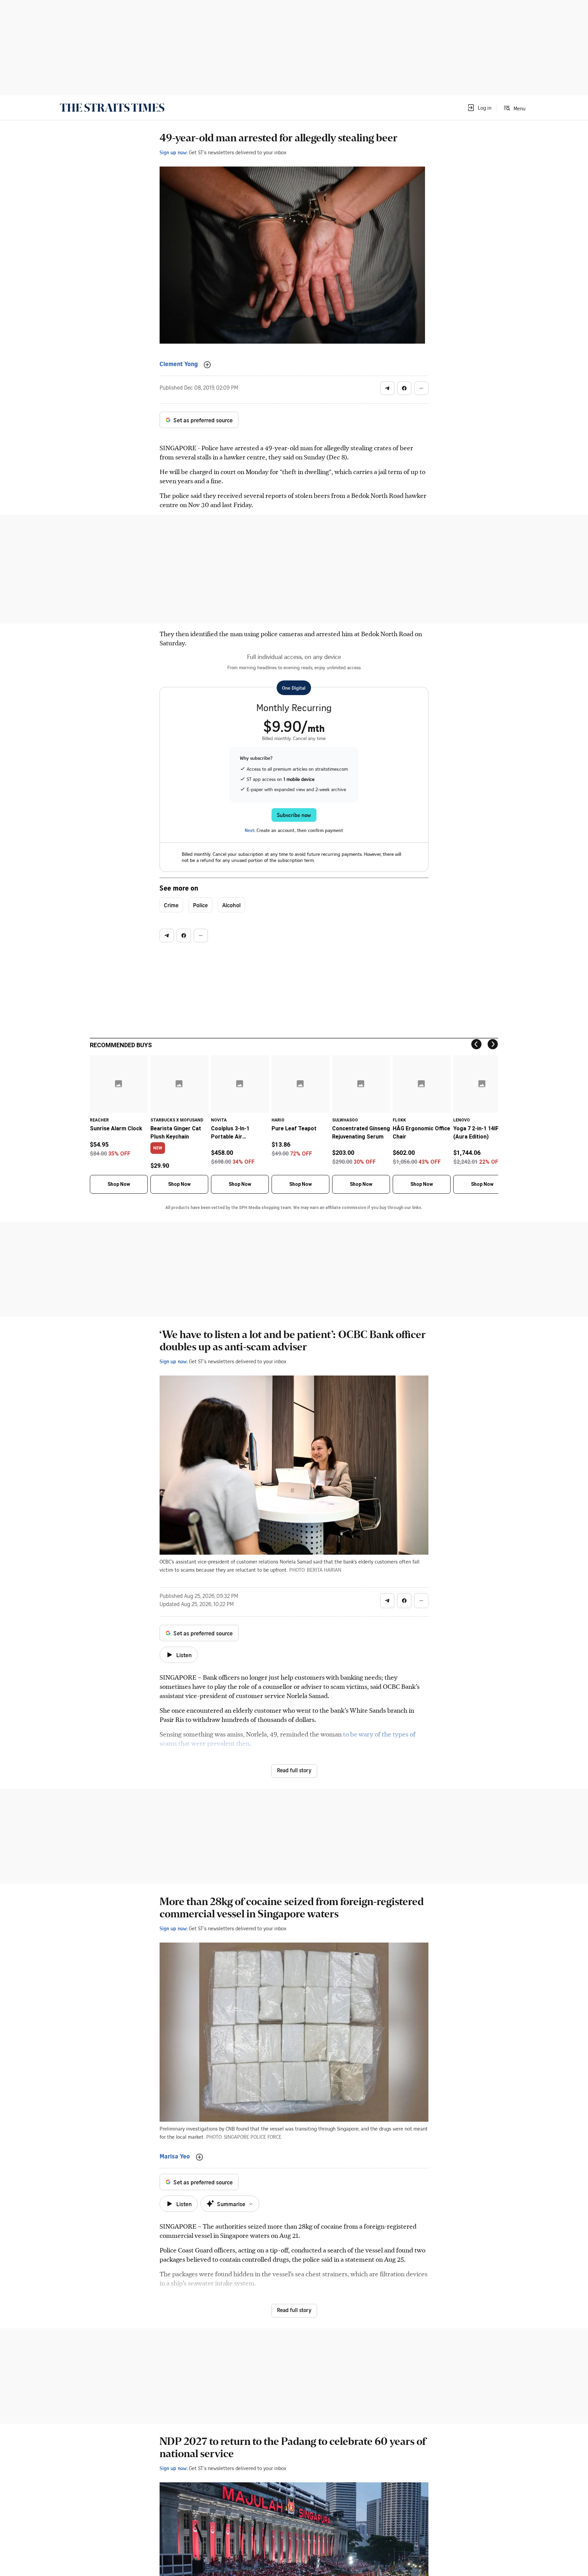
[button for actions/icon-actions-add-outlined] (207, 365)
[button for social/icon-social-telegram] (387, 388)
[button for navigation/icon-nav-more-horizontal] (421, 388)
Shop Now (119, 1184)
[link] (112, 108)
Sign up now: (174, 152)
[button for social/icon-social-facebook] (404, 388)
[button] (479, 108)
